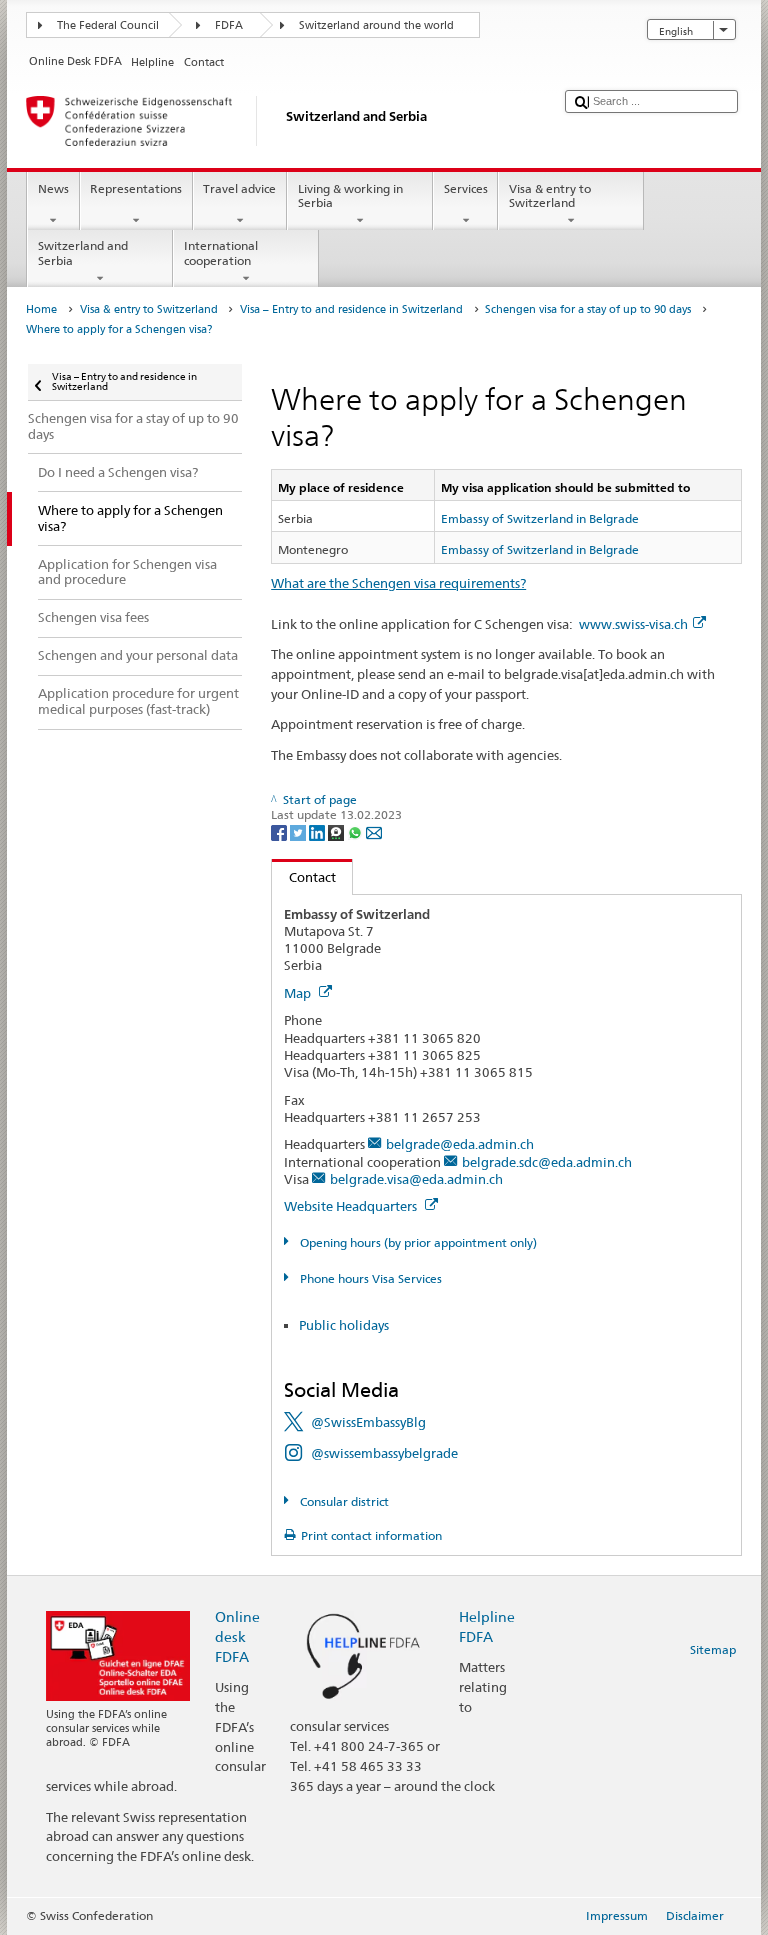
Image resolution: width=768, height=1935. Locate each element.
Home (41, 309)
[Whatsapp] (356, 831)
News (53, 188)
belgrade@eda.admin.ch (460, 1144)
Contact (304, 877)
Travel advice (239, 188)
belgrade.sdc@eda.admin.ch (547, 1162)
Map (299, 993)
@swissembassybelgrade (384, 1453)
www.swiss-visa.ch (633, 624)
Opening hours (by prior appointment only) (416, 1242)
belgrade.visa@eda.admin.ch (416, 1179)
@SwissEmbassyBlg (368, 1422)
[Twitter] (299, 831)
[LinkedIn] (318, 831)
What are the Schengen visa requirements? (398, 583)
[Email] (374, 831)
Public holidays (344, 1325)
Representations (136, 188)
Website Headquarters (352, 1206)
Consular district (342, 1501)
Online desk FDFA (237, 1636)
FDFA (229, 25)
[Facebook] (280, 831)
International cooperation (221, 252)
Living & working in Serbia (350, 195)
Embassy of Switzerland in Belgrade (540, 518)
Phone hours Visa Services (369, 1278)
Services (466, 188)
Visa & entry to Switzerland (550, 195)
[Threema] (337, 831)
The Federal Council (108, 25)
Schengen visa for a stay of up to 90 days (588, 309)
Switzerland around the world (376, 25)
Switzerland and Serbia (83, 252)
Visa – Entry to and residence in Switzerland (351, 309)
